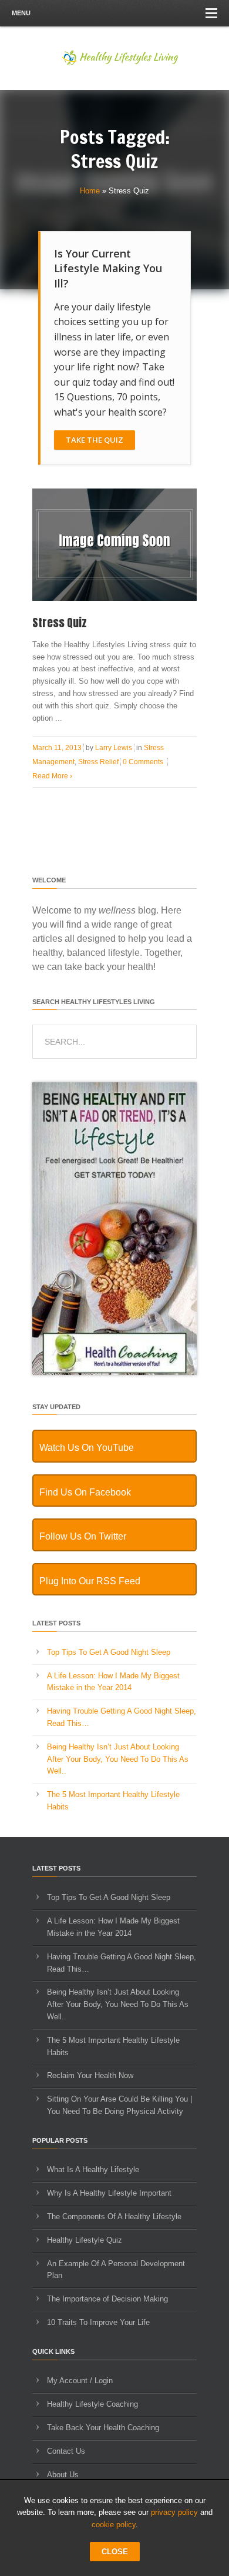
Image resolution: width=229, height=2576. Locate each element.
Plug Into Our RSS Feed (90, 1581)
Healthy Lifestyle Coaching (92, 2404)
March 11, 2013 (57, 748)
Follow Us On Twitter (83, 1536)
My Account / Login (80, 2381)
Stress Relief (98, 762)
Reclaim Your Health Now (90, 2075)
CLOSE (115, 2552)
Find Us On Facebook (85, 1492)
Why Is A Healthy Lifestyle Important (109, 2193)
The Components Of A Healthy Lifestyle (114, 2217)
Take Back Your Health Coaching (103, 2428)
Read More (52, 776)
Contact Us (66, 2451)
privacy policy (174, 2512)
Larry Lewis (114, 748)
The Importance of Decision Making (107, 2299)
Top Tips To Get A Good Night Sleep (109, 1652)
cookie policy (114, 2525)
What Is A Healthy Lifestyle (93, 2169)
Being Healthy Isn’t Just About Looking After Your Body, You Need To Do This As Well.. (118, 1759)
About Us (63, 2475)
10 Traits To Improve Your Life (98, 2322)
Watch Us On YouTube (87, 1448)
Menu (21, 13)
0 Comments (143, 762)
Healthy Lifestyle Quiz (85, 2240)
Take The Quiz (95, 440)
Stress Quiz (60, 623)
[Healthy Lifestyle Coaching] (114, 1372)
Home (90, 191)
